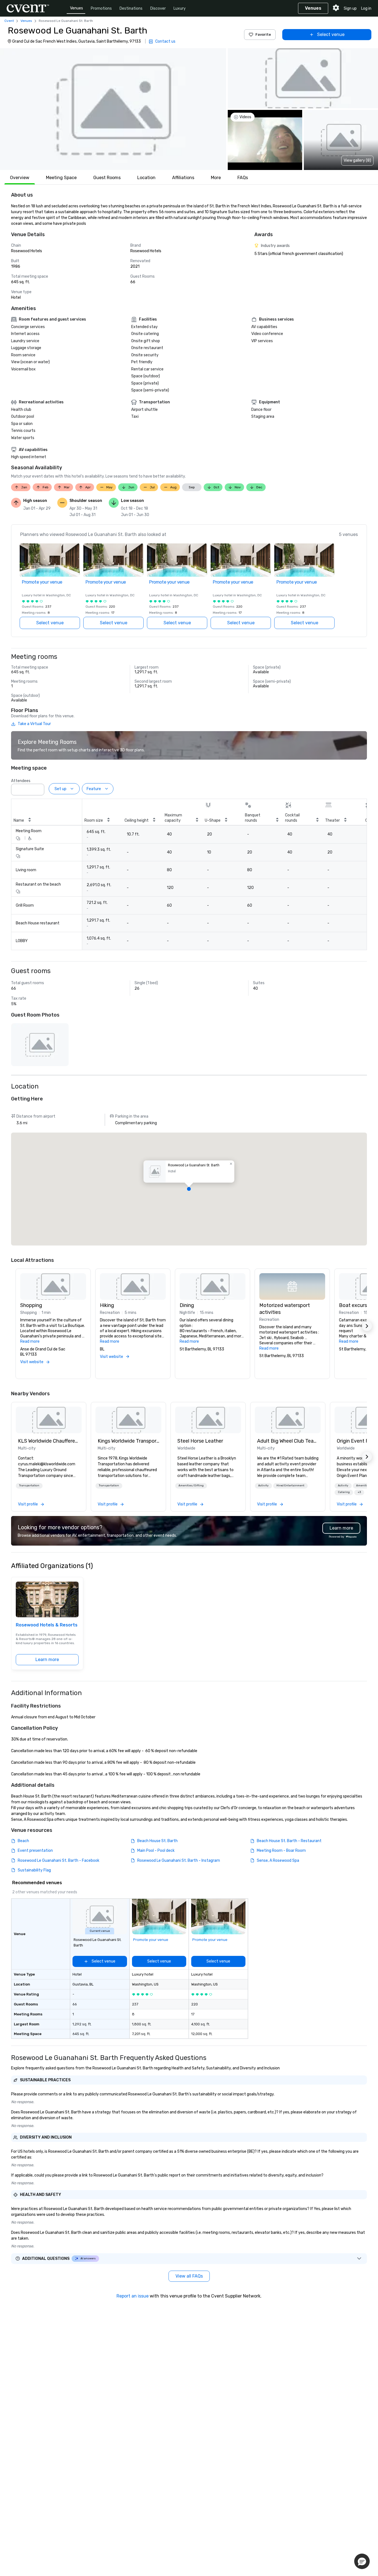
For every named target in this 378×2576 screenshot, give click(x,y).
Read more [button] (30, 1341)
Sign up (350, 8)
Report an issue (133, 2296)
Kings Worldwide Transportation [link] (128, 1441)
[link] (49, 1420)
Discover (158, 8)
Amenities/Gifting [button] (191, 1486)
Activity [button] (263, 1486)
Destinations (131, 8)
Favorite (263, 34)
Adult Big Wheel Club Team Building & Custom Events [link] (288, 1441)
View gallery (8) (357, 160)
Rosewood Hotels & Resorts (47, 1625)
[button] (113, 109)
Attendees (21, 781)
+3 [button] (359, 1492)
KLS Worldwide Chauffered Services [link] (49, 1441)
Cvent (9, 21)
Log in (366, 8)
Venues (77, 8)
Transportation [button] (29, 1486)
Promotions (101, 8)
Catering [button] (344, 1492)
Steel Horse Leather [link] (200, 1441)
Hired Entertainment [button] (290, 1486)
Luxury (180, 8)
